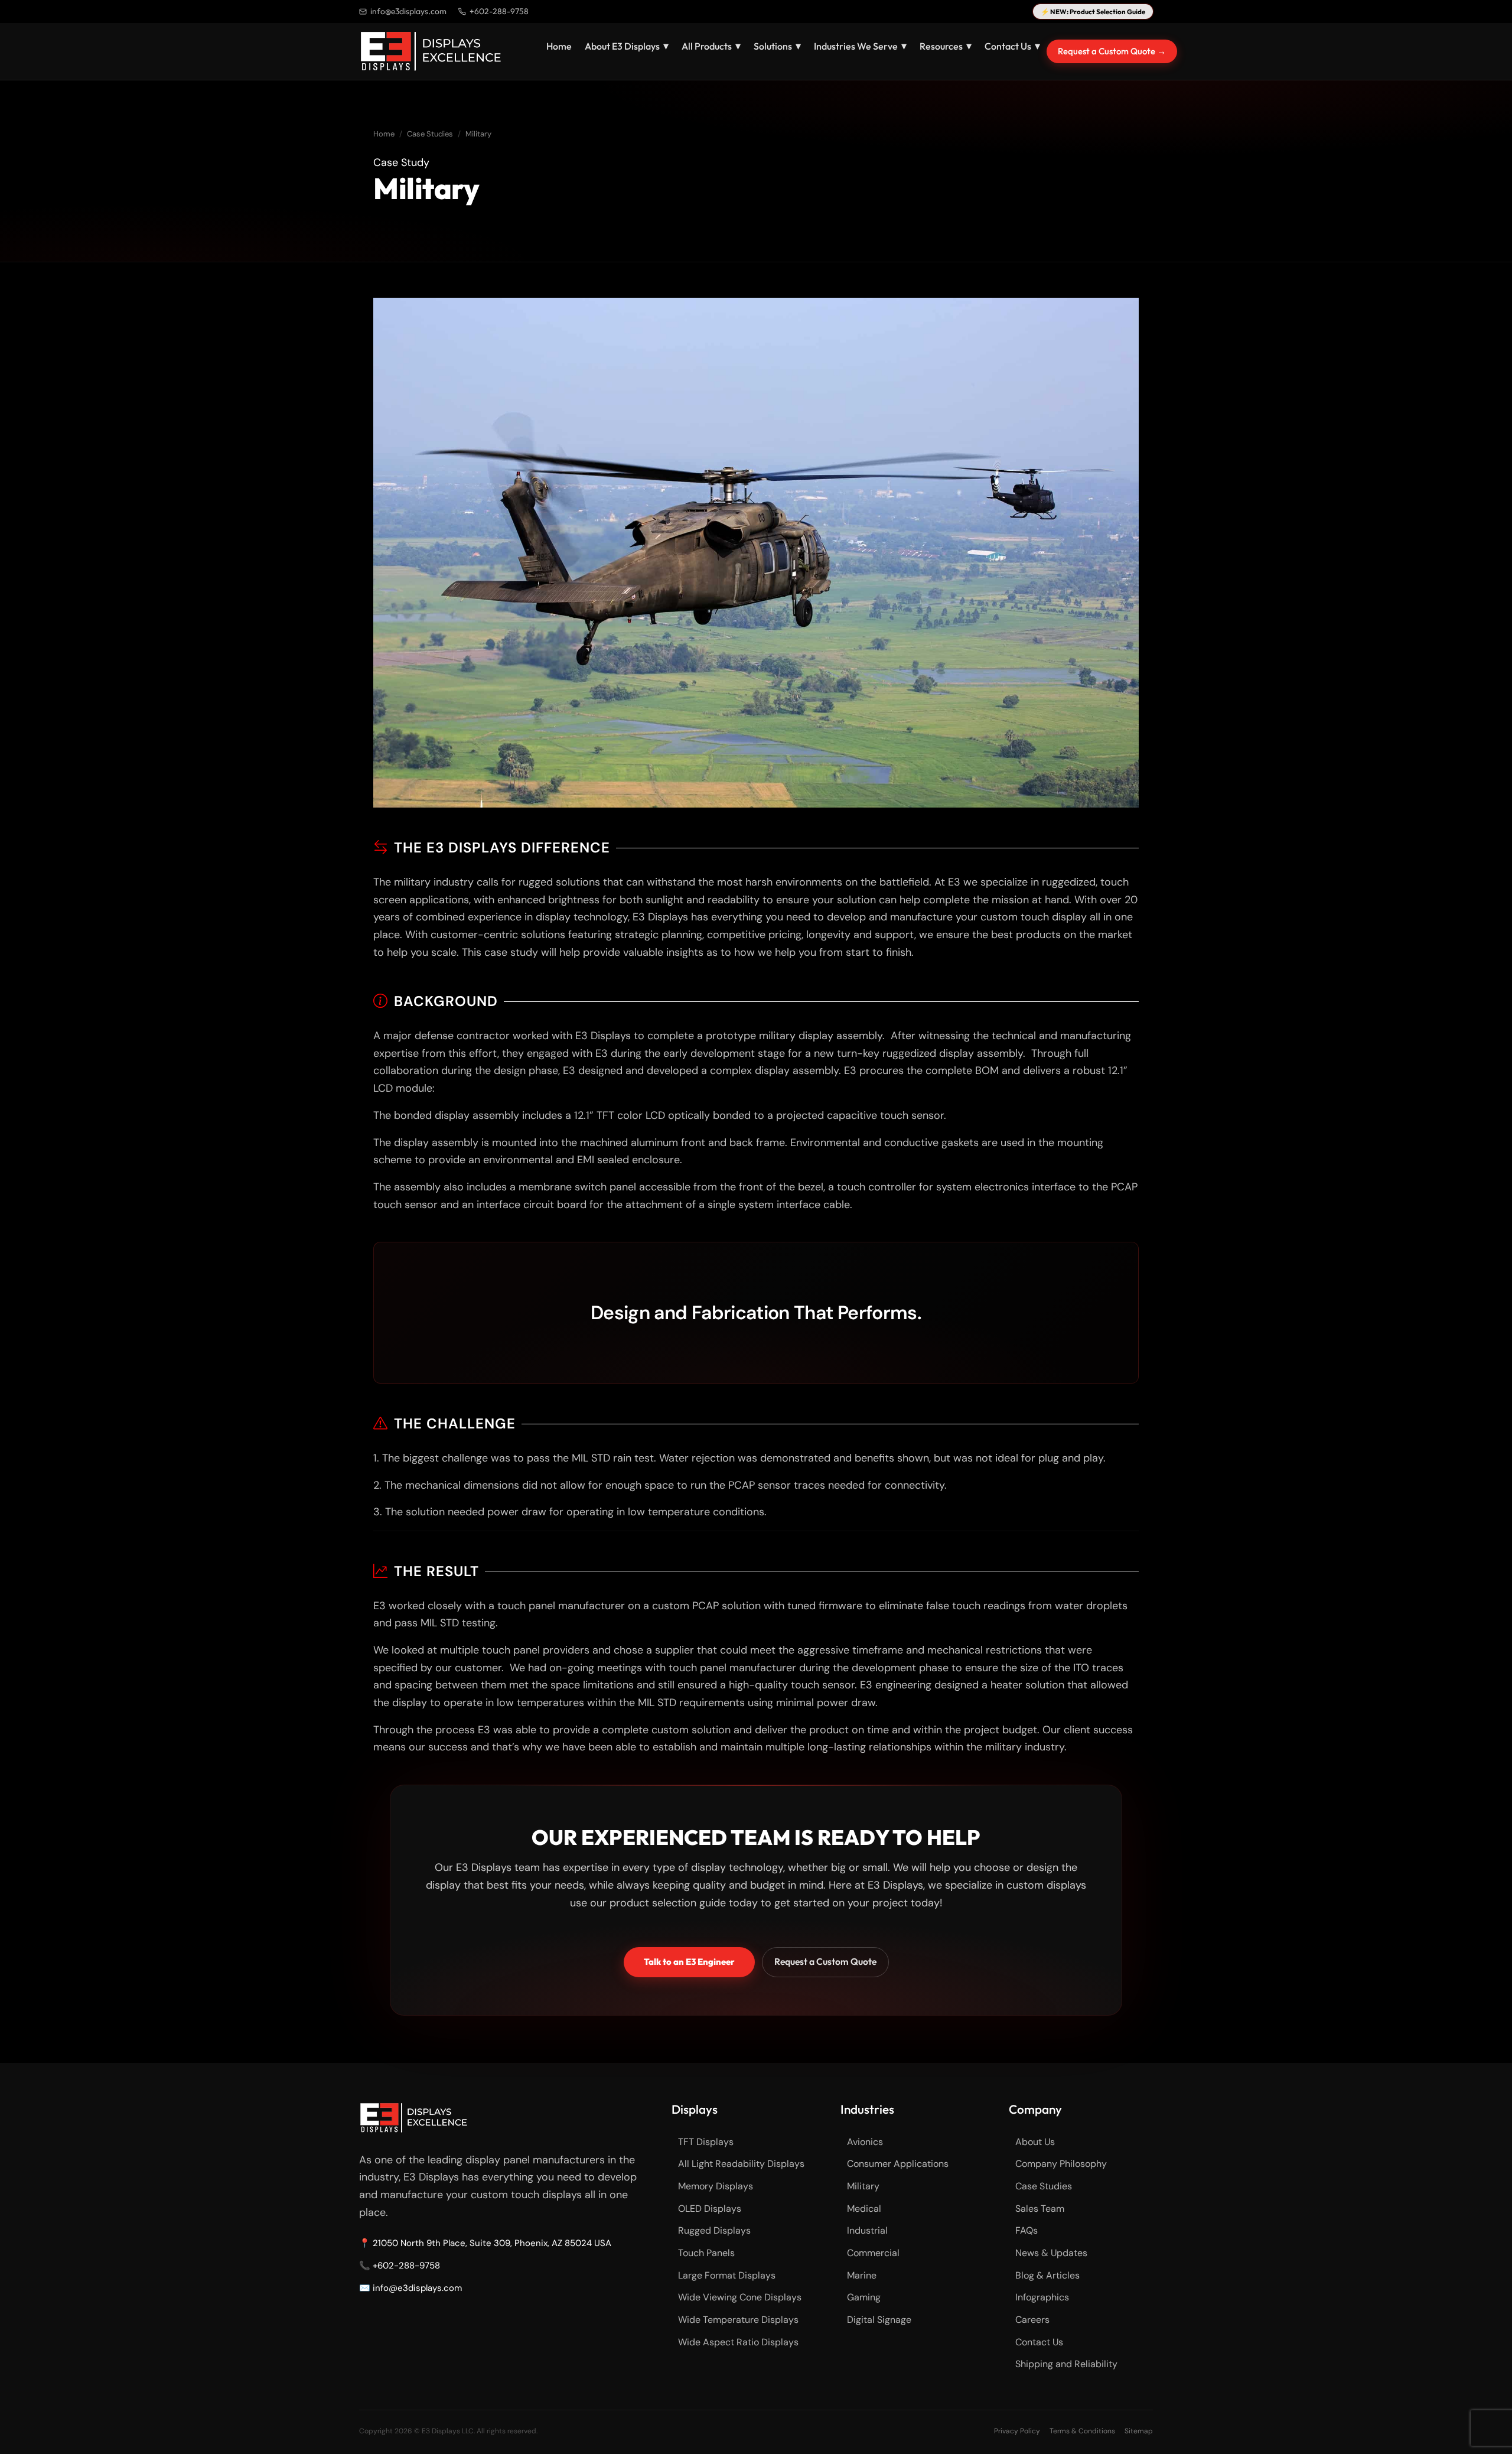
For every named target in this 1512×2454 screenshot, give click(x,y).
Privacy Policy (1017, 2431)
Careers (1032, 2320)
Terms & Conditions (1082, 2431)
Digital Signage (879, 2320)
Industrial (867, 2230)
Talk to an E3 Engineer (689, 1962)
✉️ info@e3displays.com (410, 2288)
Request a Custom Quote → (1112, 51)
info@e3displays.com (408, 11)
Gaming (864, 2297)
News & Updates (1051, 2253)
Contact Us (1039, 2342)
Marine (862, 2275)
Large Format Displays (727, 2275)
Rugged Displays (714, 2230)
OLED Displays (710, 2209)
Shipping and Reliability (1066, 2364)
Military (863, 2186)
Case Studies (430, 134)
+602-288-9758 (499, 11)
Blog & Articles (1047, 2275)
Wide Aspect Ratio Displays (738, 2342)
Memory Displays (716, 2186)
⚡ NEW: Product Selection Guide (1093, 12)
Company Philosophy (1061, 2164)
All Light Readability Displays (741, 2164)
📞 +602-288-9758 (400, 2266)
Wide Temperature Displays (738, 2320)
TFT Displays (706, 2142)
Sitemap (1139, 2431)
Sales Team (1040, 2209)
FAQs (1027, 2230)
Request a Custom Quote (825, 1961)
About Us (1035, 2142)
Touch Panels (706, 2253)
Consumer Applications (898, 2164)
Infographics (1042, 2297)
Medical (864, 2209)
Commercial (873, 2253)
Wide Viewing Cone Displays (740, 2297)
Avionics (865, 2142)
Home (559, 46)
